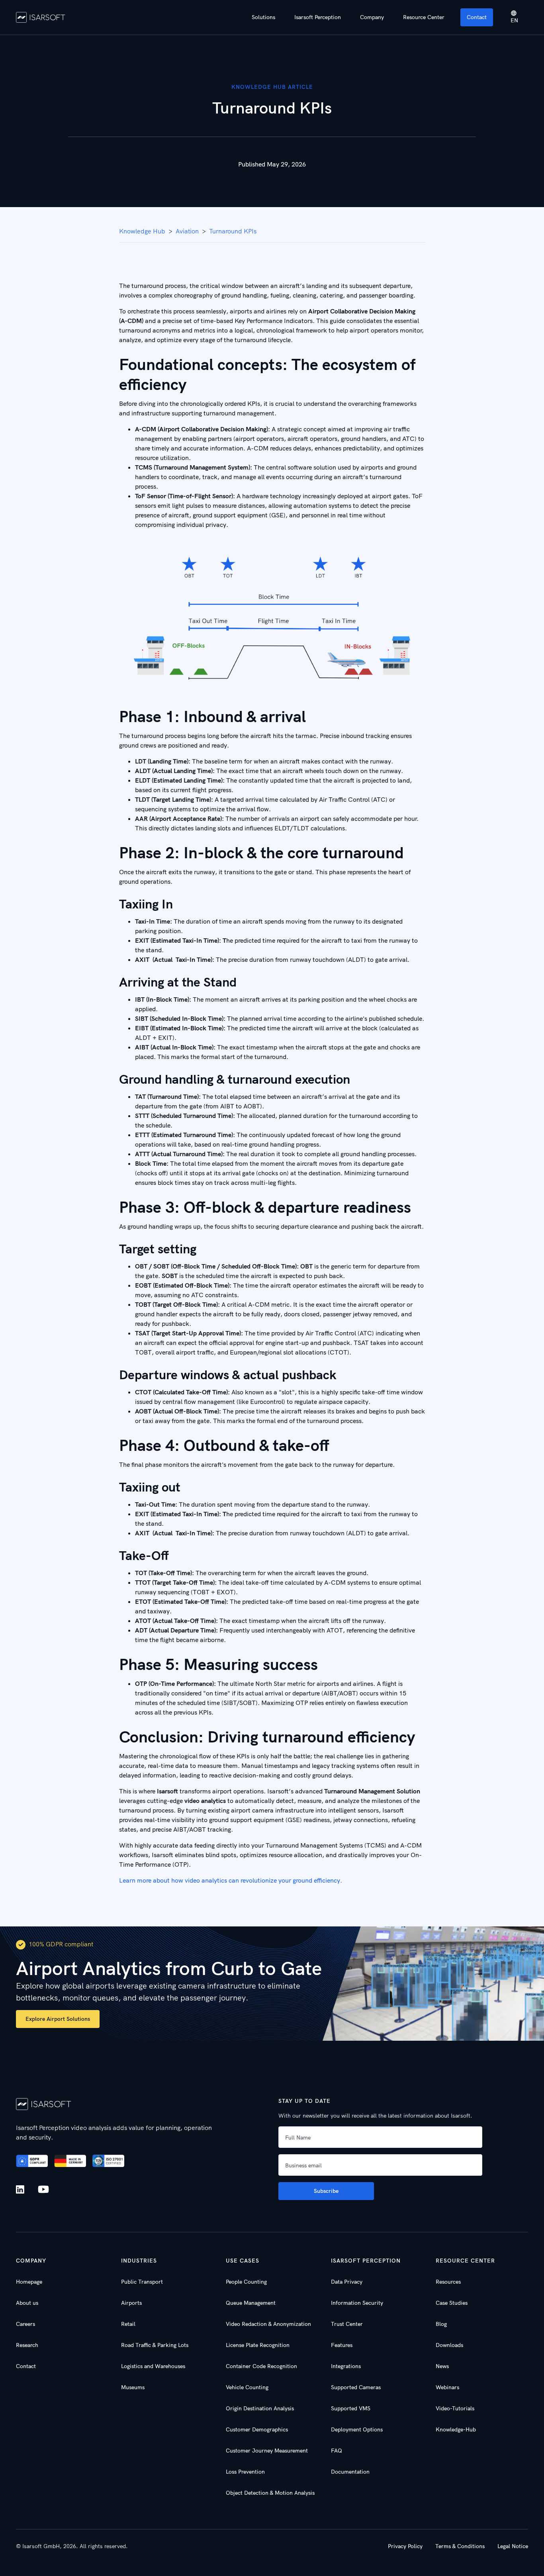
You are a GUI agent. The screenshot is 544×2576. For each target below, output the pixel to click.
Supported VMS (351, 2408)
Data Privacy (347, 2282)
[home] (41, 17)
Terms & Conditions (460, 2546)
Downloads (449, 2345)
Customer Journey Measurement (267, 2451)
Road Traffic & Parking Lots (155, 2345)
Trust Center (347, 2324)
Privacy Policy (405, 2546)
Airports (131, 2303)
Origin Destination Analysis (260, 2408)
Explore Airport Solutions (58, 2019)
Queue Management (251, 2303)
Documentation (350, 2472)
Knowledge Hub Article (272, 87)
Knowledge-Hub (456, 2429)
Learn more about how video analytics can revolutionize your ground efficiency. (231, 1880)
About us (27, 2303)
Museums (133, 2387)
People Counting (246, 2282)
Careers (25, 2324)
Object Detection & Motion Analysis (270, 2493)
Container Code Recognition (261, 2366)
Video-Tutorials (455, 2408)
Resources (448, 2282)
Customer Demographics (257, 2429)
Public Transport (142, 2282)
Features (342, 2345)
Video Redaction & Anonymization (268, 2324)
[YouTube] (43, 2190)
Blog (441, 2324)
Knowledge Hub (142, 231)
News (442, 2366)
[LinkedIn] (22, 2189)
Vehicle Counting (247, 2387)
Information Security (357, 2303)
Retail (128, 2324)
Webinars (447, 2387)
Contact (477, 17)
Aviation (187, 231)
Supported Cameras (356, 2387)
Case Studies (452, 2303)
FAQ (337, 2451)
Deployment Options (357, 2429)
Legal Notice (513, 2546)
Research (27, 2345)
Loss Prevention (245, 2472)
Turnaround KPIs (233, 231)
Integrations (346, 2366)
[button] (263, 17)
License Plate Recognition (258, 2345)
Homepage (29, 2282)
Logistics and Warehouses (153, 2366)
